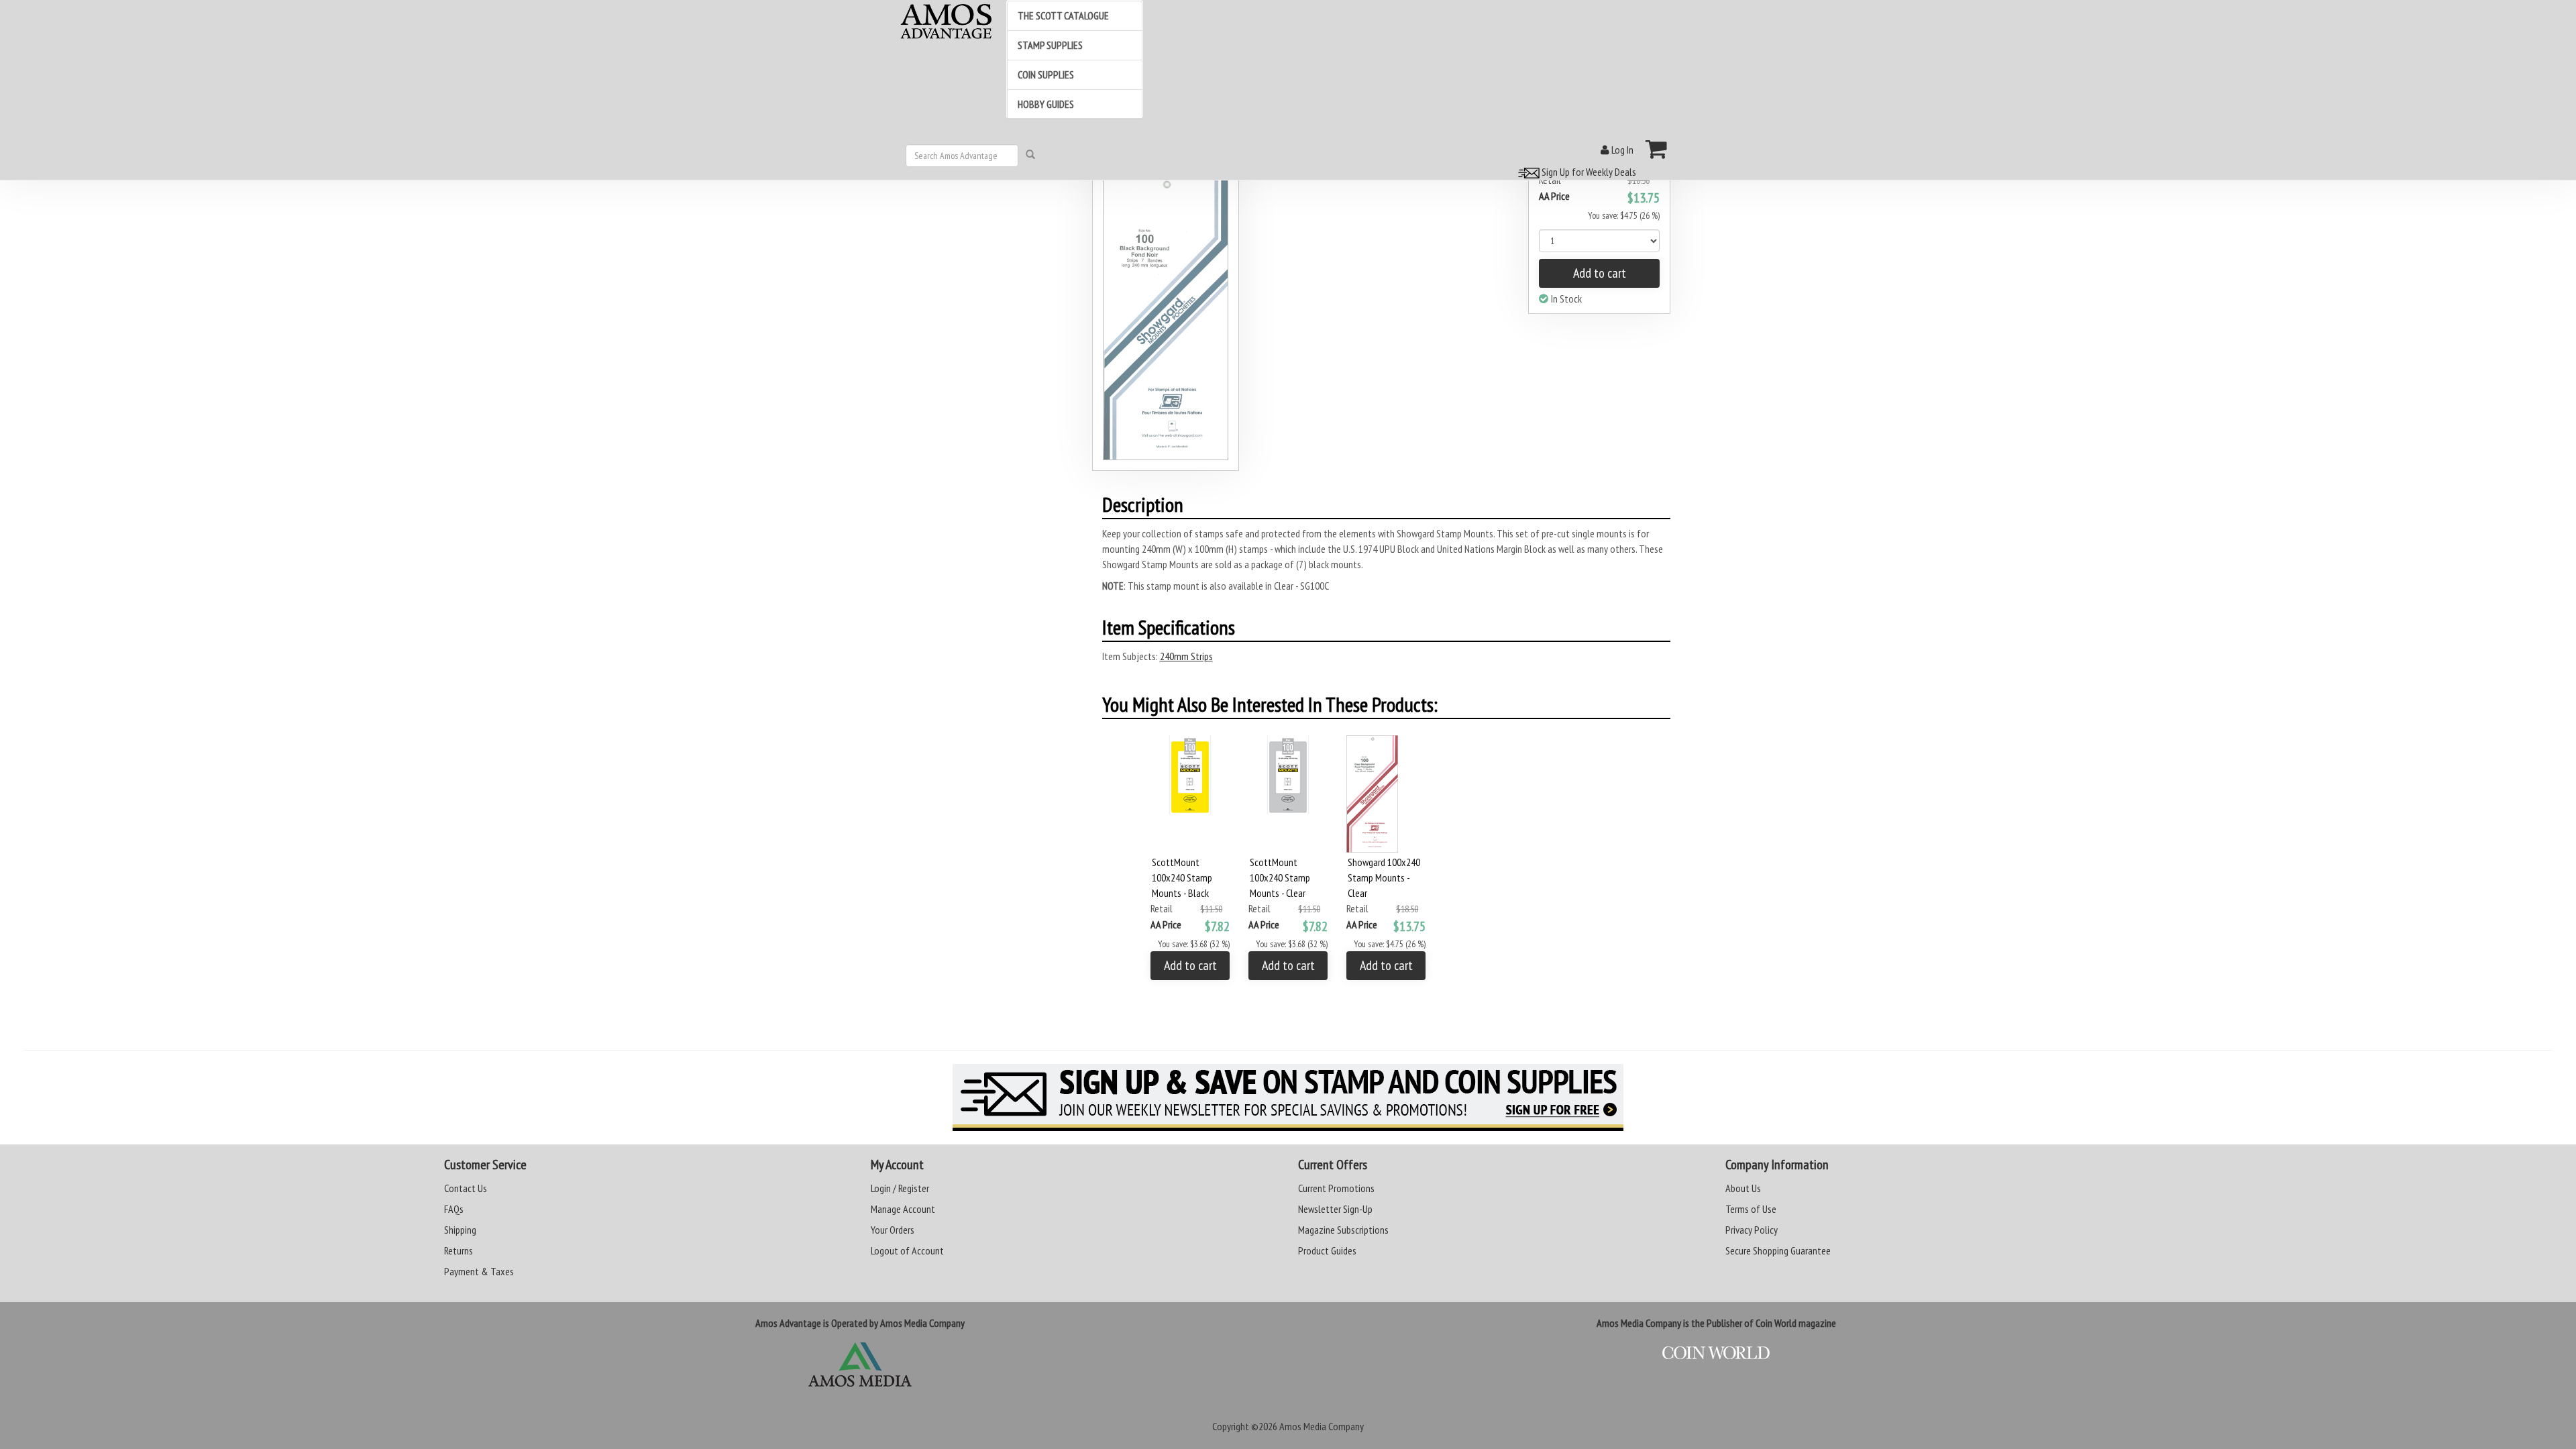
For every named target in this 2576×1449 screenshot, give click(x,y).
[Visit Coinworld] (1716, 1353)
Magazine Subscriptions (1343, 1230)
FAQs (454, 1209)
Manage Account (903, 1209)
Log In (1621, 150)
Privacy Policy (1752, 1230)
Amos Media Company (1322, 1426)
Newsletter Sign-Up (1335, 1209)
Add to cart (1600, 273)
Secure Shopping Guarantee (1778, 1250)
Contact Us (466, 1188)
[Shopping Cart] (1657, 149)
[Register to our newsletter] (1288, 1097)
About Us (1743, 1188)
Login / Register (900, 1188)
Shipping (460, 1230)
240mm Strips (1186, 656)
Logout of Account (907, 1250)
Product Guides (1327, 1250)
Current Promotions (1336, 1188)
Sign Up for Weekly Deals (1588, 172)
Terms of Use (1751, 1209)
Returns (459, 1250)
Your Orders (893, 1230)
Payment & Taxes (479, 1271)
